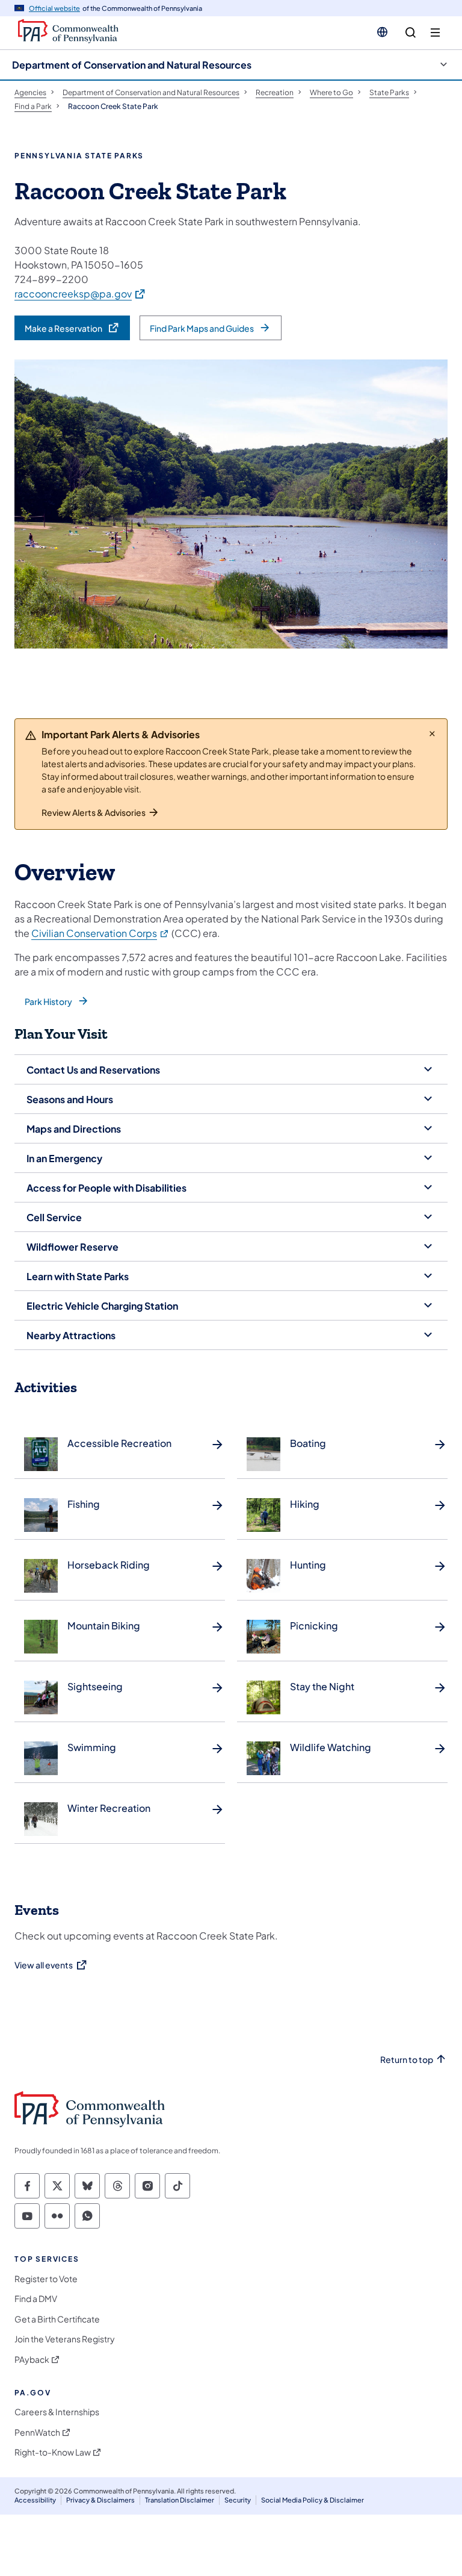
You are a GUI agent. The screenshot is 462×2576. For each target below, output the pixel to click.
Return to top (407, 2060)
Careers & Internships (57, 2412)
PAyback (32, 2360)
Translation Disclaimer (180, 2500)
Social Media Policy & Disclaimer (313, 2500)
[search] (411, 33)
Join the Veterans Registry (65, 2339)
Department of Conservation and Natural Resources (132, 65)
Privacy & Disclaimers (100, 2500)
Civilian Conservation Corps (100, 933)
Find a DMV (36, 2299)
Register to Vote (46, 2279)
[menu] (435, 33)
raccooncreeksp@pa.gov (80, 293)
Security (238, 2500)
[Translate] (382, 32)
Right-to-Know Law (53, 2452)
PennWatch (37, 2432)
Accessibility (35, 2500)
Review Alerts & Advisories (94, 812)
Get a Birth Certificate (57, 2319)
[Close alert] (432, 733)
